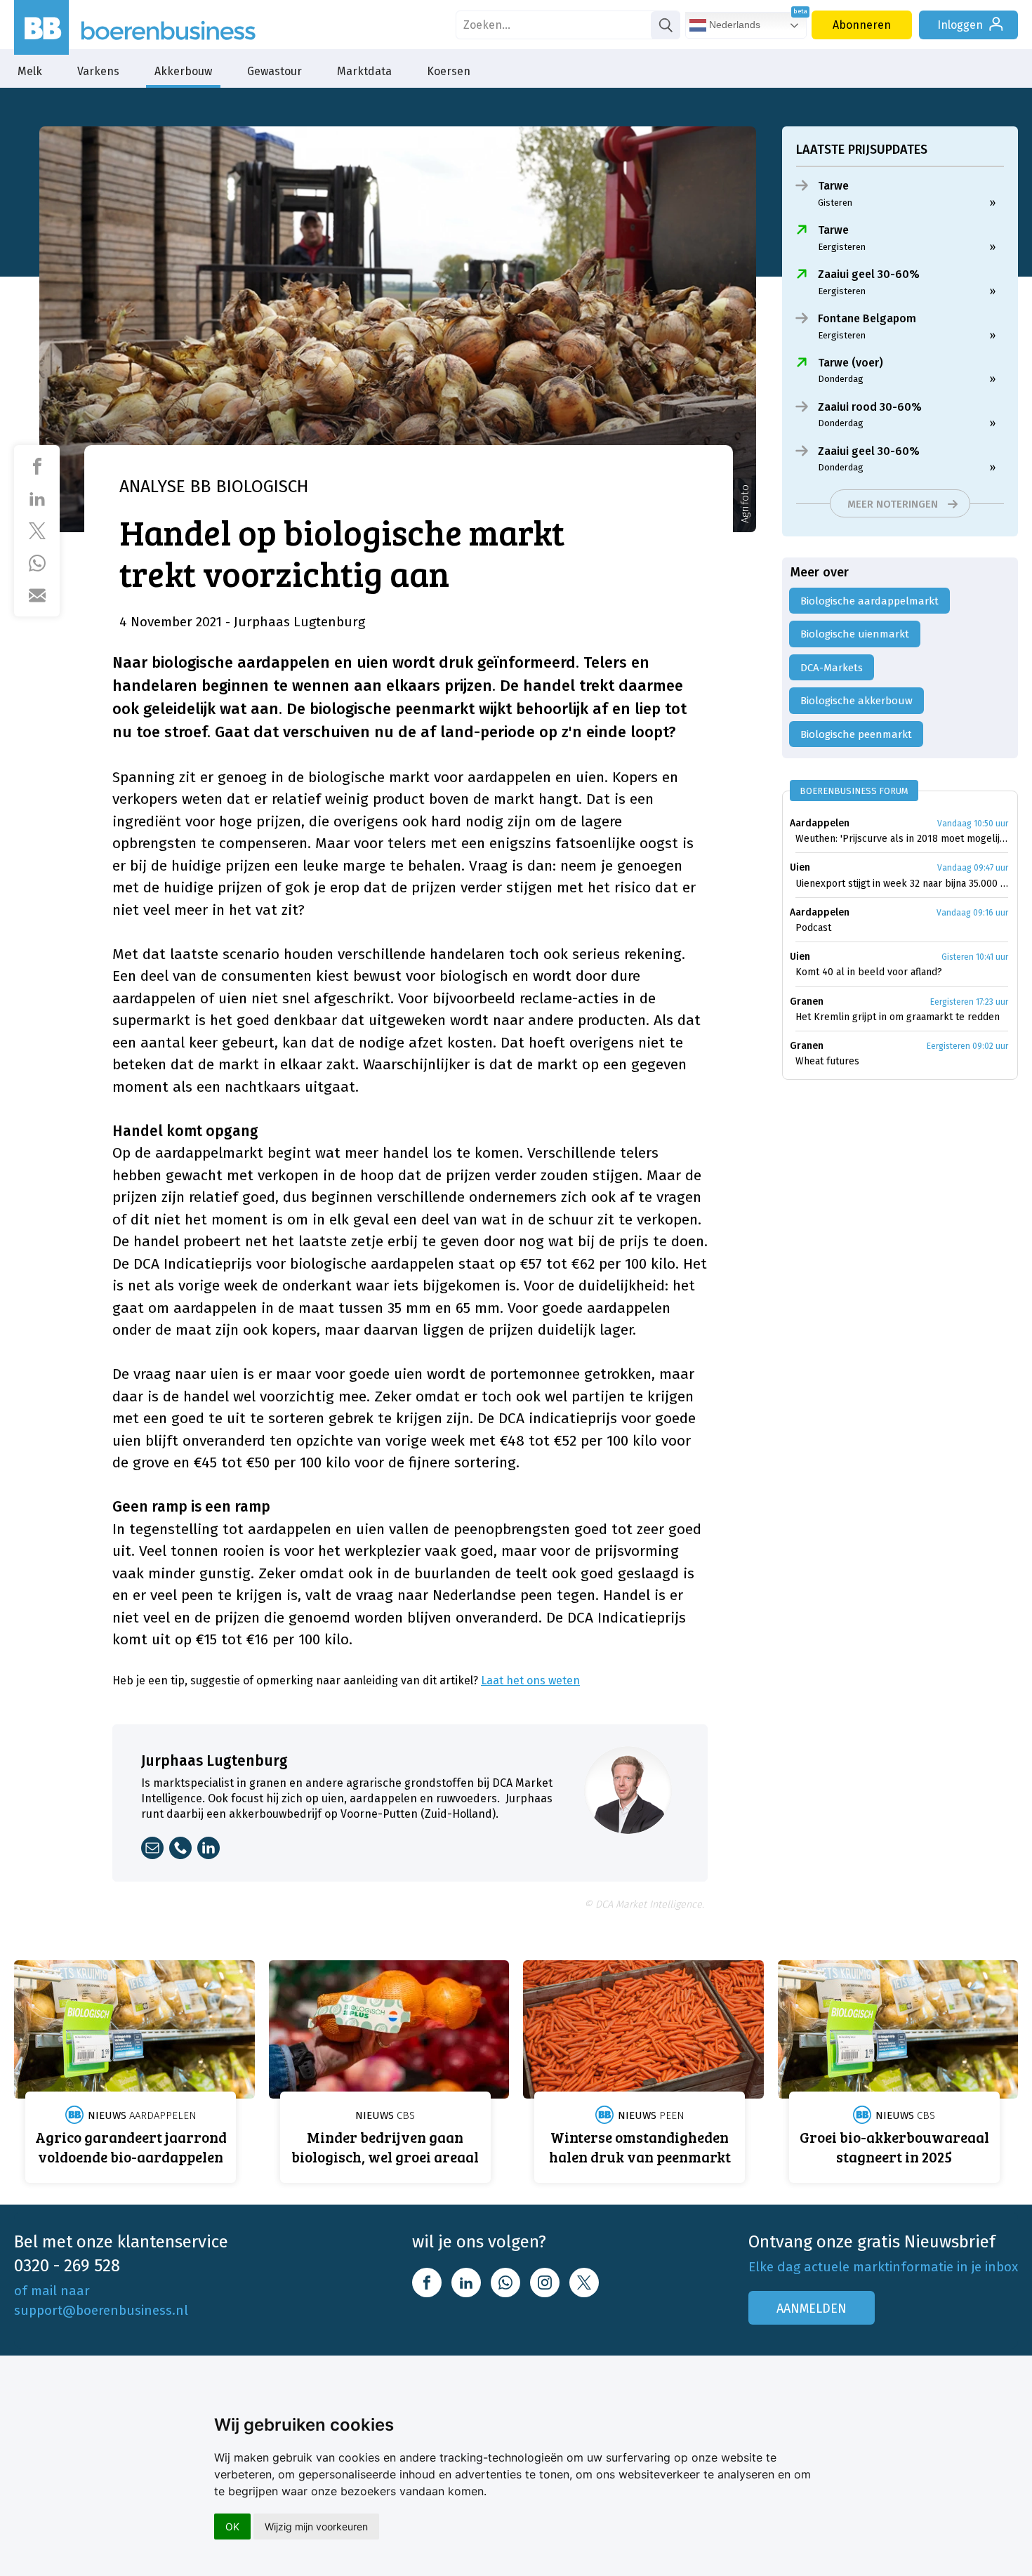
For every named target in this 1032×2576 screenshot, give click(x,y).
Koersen (449, 71)
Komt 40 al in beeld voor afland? (869, 972)
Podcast (813, 928)
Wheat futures (827, 1061)
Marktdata (364, 71)
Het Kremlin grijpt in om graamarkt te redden (898, 1017)
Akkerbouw (183, 71)
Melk (30, 71)
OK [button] (232, 2527)
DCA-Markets (832, 668)
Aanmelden (812, 2309)
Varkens (98, 71)
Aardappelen (820, 823)
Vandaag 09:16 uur (972, 913)
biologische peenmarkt (856, 734)
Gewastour (274, 71)
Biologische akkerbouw (856, 701)
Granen (807, 1002)
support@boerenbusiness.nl (101, 2310)
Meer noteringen (893, 504)
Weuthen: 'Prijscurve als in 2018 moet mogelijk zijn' (902, 839)
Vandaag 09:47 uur (973, 868)
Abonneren (862, 25)
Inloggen (960, 25)
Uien (800, 867)
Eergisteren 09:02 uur (967, 1046)
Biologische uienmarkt (855, 634)
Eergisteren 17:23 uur (969, 1002)
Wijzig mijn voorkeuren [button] (316, 2527)
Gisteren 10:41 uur (975, 957)
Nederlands (733, 25)
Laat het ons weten (530, 1680)
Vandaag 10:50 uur (973, 824)
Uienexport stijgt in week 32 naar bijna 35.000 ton (902, 884)
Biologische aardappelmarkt (869, 601)
